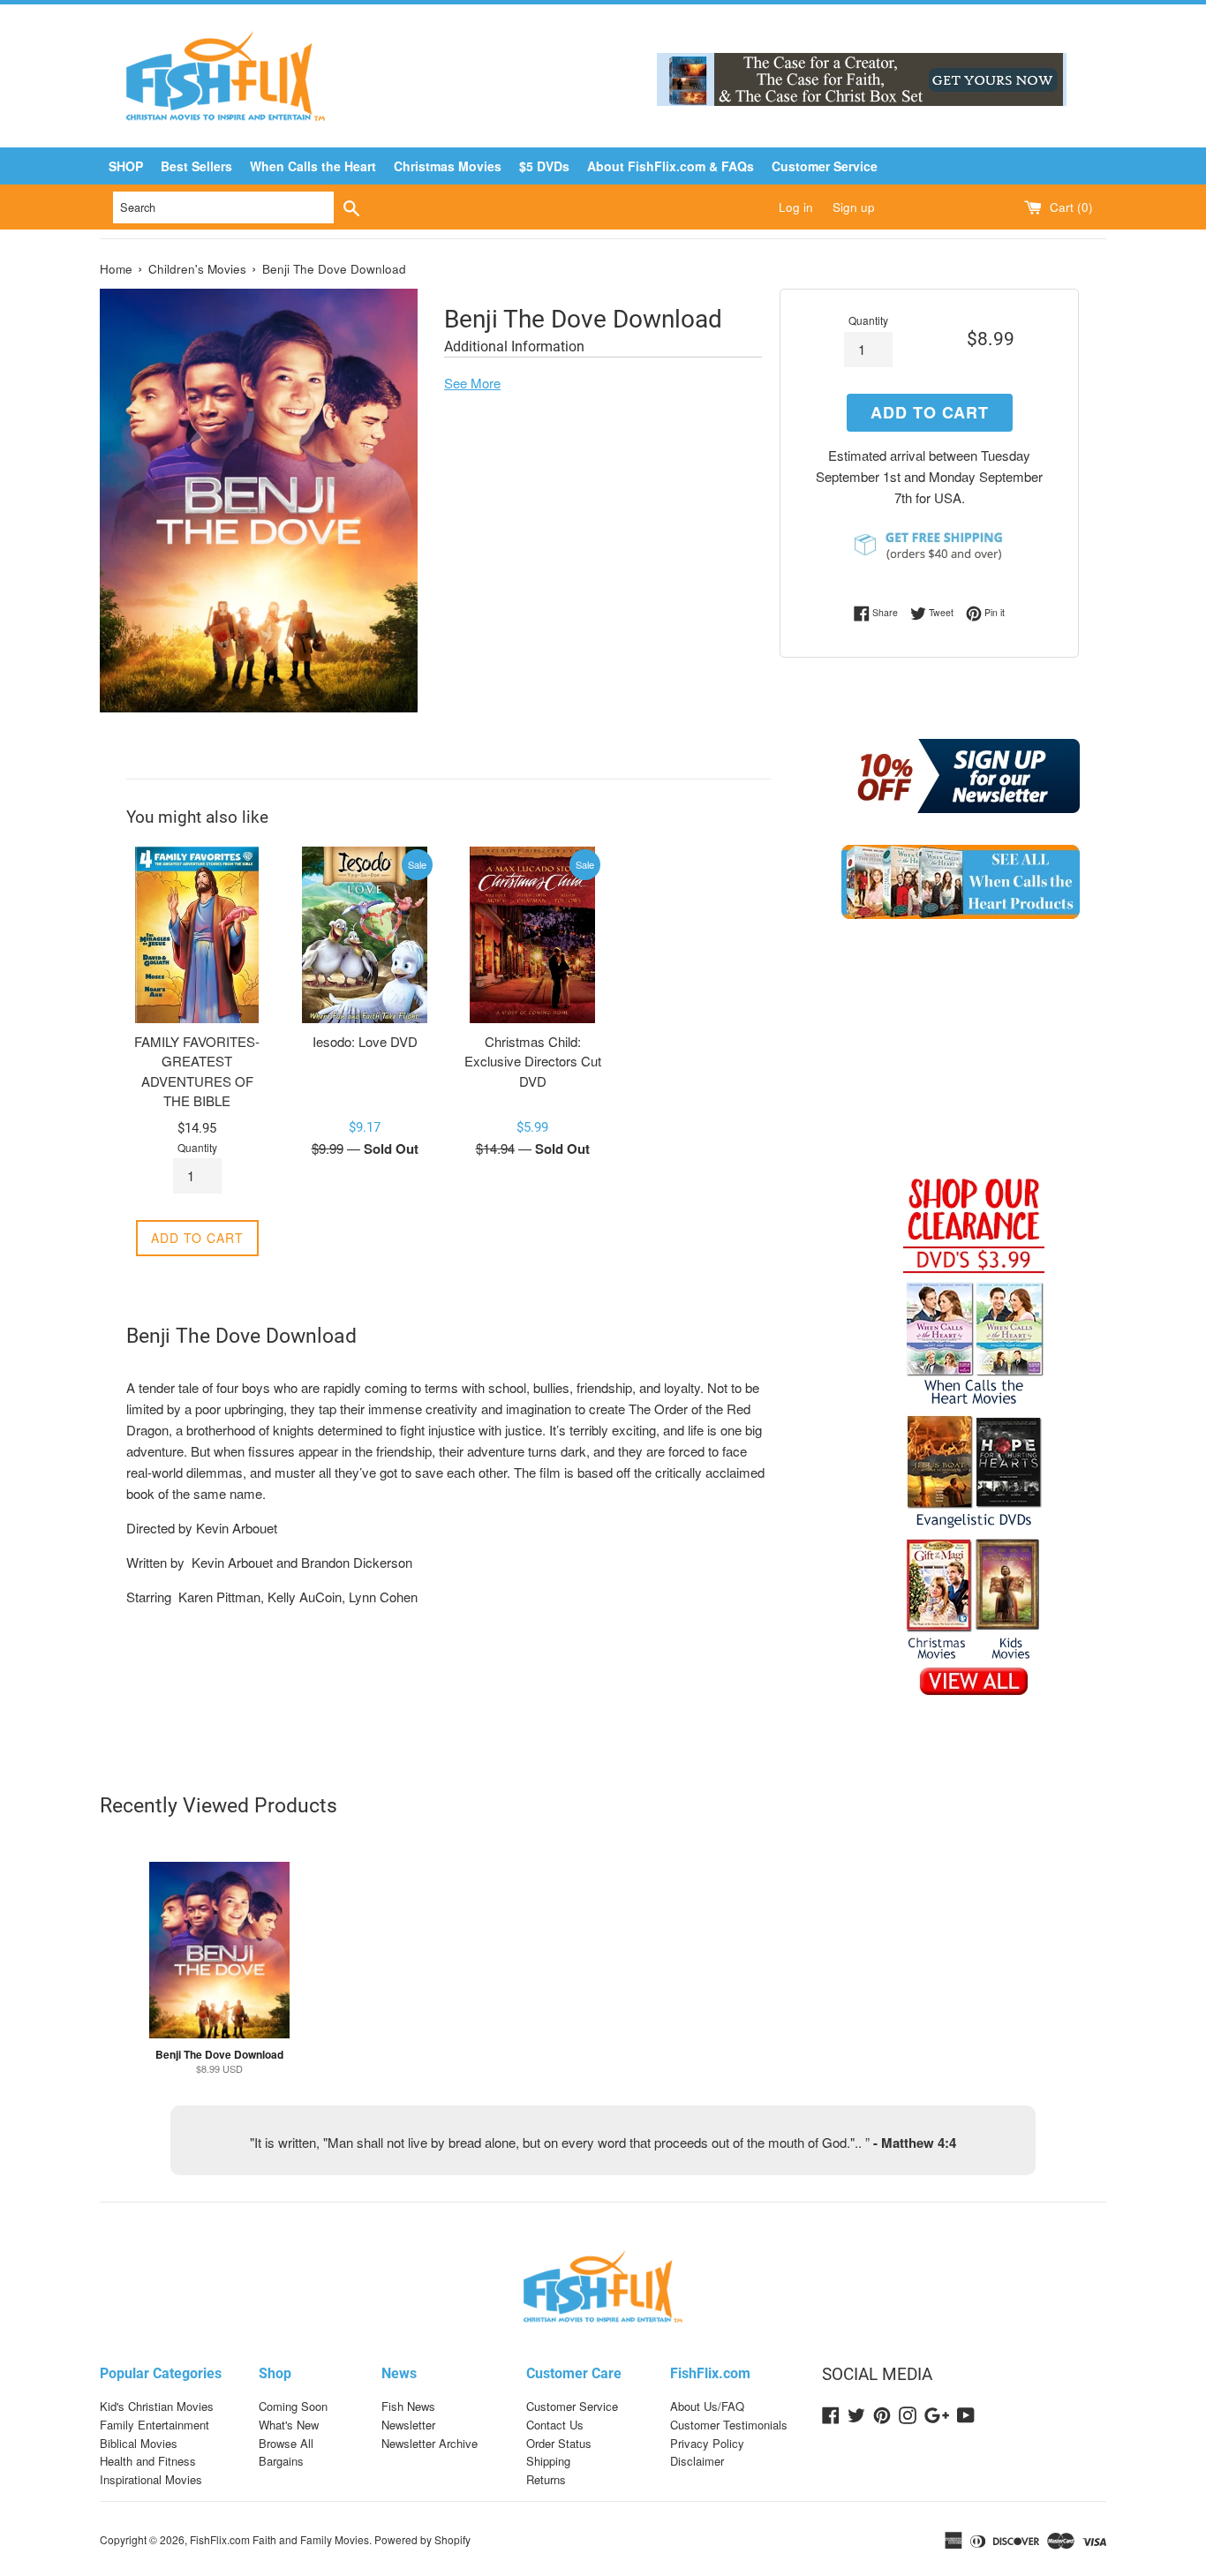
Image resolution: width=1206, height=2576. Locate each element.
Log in (796, 207)
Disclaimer (697, 2461)
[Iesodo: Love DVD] (365, 935)
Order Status (559, 2443)
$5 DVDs (544, 166)
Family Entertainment (155, 2425)
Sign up (854, 207)
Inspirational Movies (151, 2479)
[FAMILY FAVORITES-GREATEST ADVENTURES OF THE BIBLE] (197, 935)
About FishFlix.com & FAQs (671, 166)
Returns (546, 2479)
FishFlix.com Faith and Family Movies (279, 2539)
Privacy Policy (707, 2443)
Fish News (408, 2406)
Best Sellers (196, 166)
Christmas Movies (448, 166)
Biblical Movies (139, 2443)
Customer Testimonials (729, 2425)
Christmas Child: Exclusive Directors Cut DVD (533, 1061)
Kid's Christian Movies (157, 2406)
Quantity (868, 320)
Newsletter (408, 2425)
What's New (289, 2425)
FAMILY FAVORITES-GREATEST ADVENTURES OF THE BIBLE (197, 1071)
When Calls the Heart (313, 166)
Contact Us (555, 2425)
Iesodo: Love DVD (365, 1041)
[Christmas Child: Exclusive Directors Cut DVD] (532, 935)
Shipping (548, 2461)
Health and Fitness (148, 2461)
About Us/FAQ (707, 2406)
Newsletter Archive (430, 2443)
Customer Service (825, 166)
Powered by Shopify (422, 2539)
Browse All (286, 2443)
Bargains (281, 2461)
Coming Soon (293, 2406)
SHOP (126, 166)
